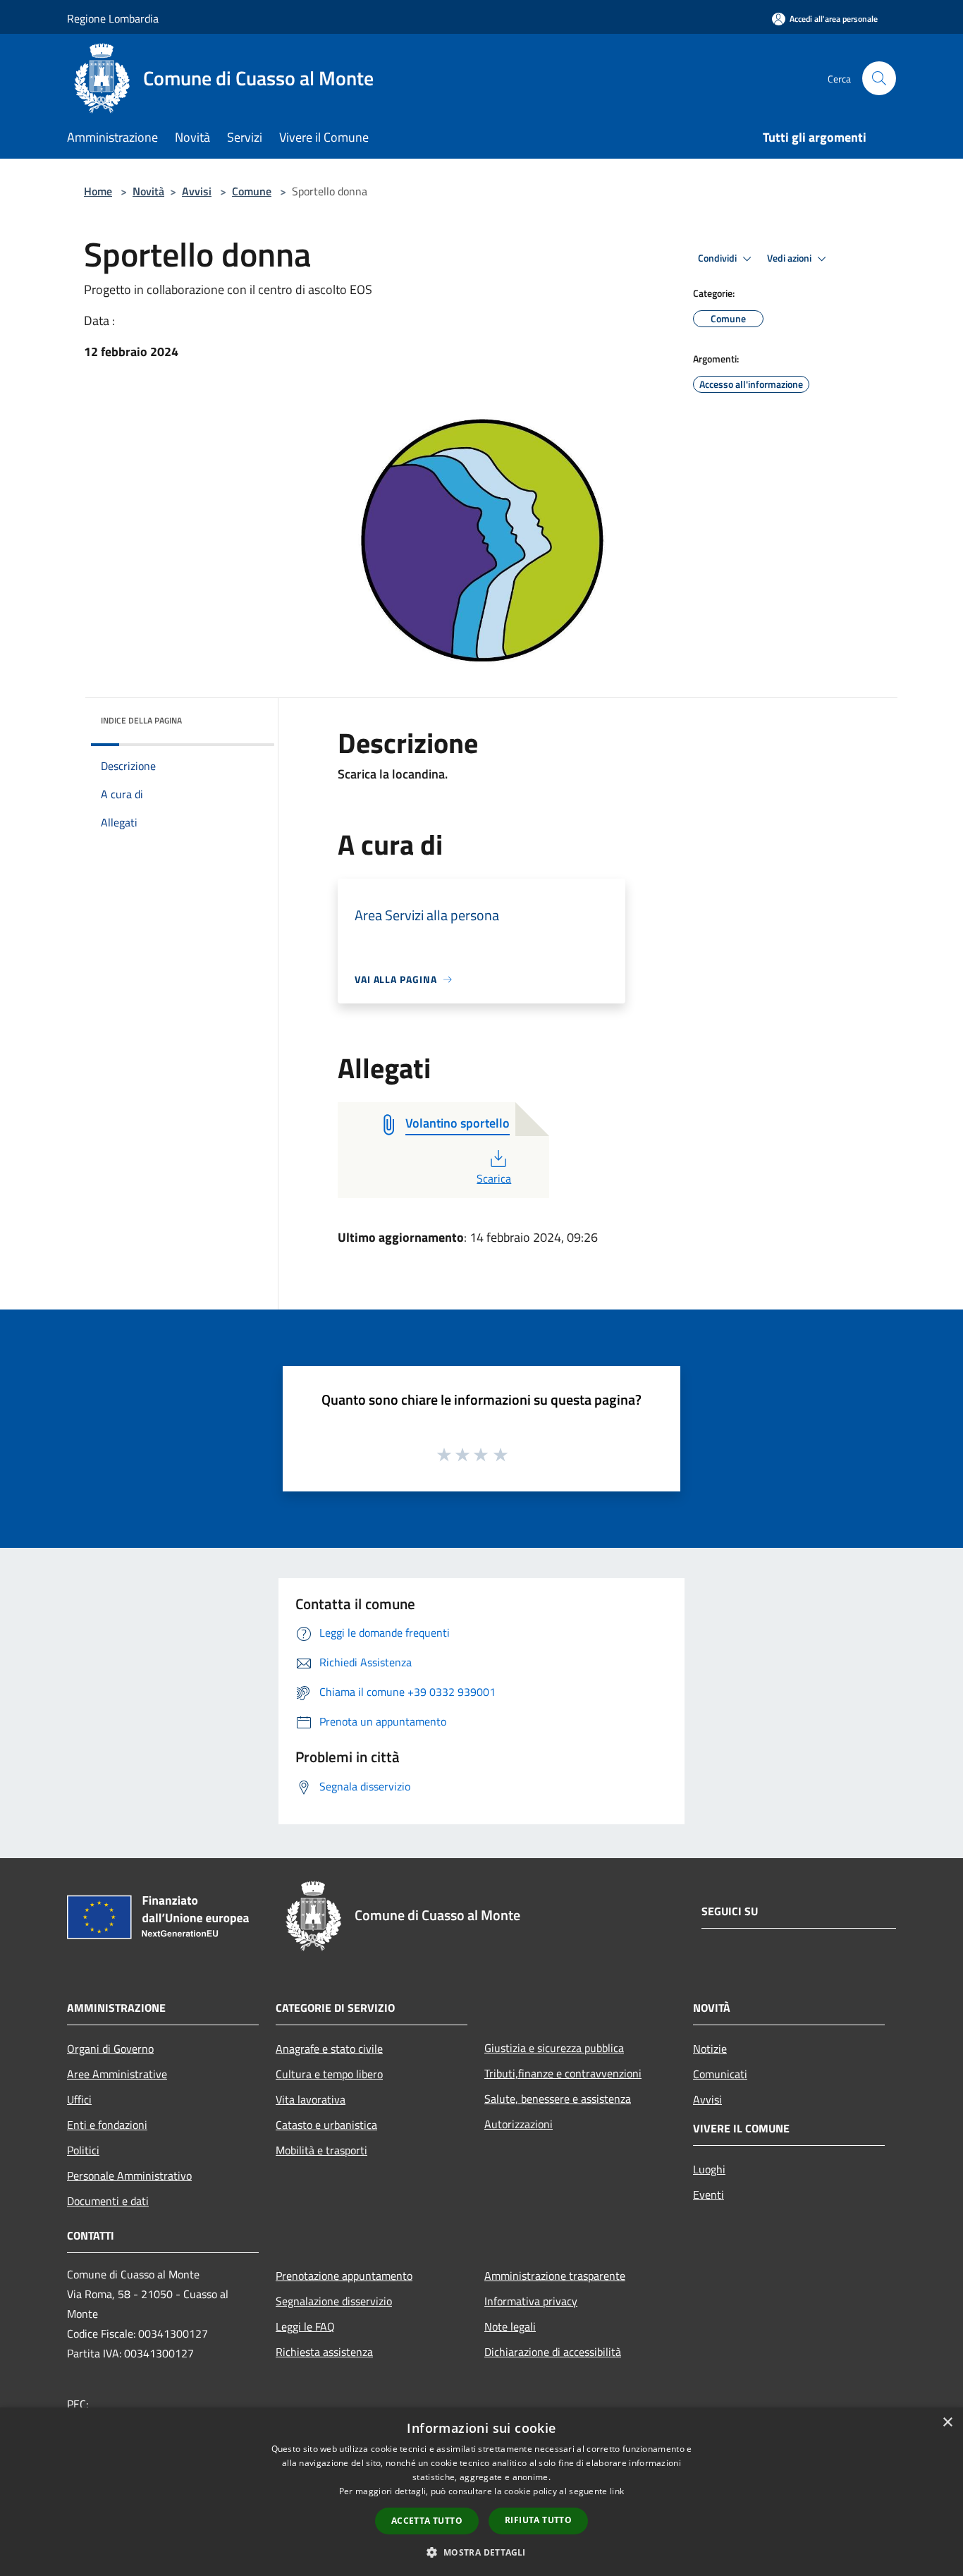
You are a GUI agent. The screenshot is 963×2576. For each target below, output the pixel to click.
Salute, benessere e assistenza (558, 2099)
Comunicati (720, 2074)
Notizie (710, 2049)
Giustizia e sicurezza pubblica (554, 2048)
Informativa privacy (531, 2301)
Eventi (709, 2195)
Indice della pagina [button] (141, 720)
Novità (148, 191)
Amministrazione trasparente (555, 2276)
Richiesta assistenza (324, 2352)
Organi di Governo (110, 2049)
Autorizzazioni (519, 2124)
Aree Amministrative (117, 2074)
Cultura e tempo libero (329, 2074)
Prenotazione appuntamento (344, 2276)
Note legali (510, 2326)
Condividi (718, 258)
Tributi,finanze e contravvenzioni (563, 2073)
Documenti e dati (108, 2201)
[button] (481, 2552)
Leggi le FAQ (305, 2326)
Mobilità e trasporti (321, 2150)
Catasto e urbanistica (326, 2125)
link (617, 2491)
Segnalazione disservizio (334, 2301)
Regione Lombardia (113, 18)
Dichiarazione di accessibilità (553, 2352)
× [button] (947, 2423)
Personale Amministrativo (129, 2175)
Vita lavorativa (311, 2099)
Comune (252, 191)
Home (98, 191)
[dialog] (481, 2492)
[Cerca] (879, 78)
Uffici (79, 2099)
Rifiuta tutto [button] (538, 2520)
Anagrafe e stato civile (329, 2049)
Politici (83, 2150)
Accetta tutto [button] (427, 2521)
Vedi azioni (790, 258)
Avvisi (197, 191)
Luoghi (709, 2169)
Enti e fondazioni (107, 2125)
